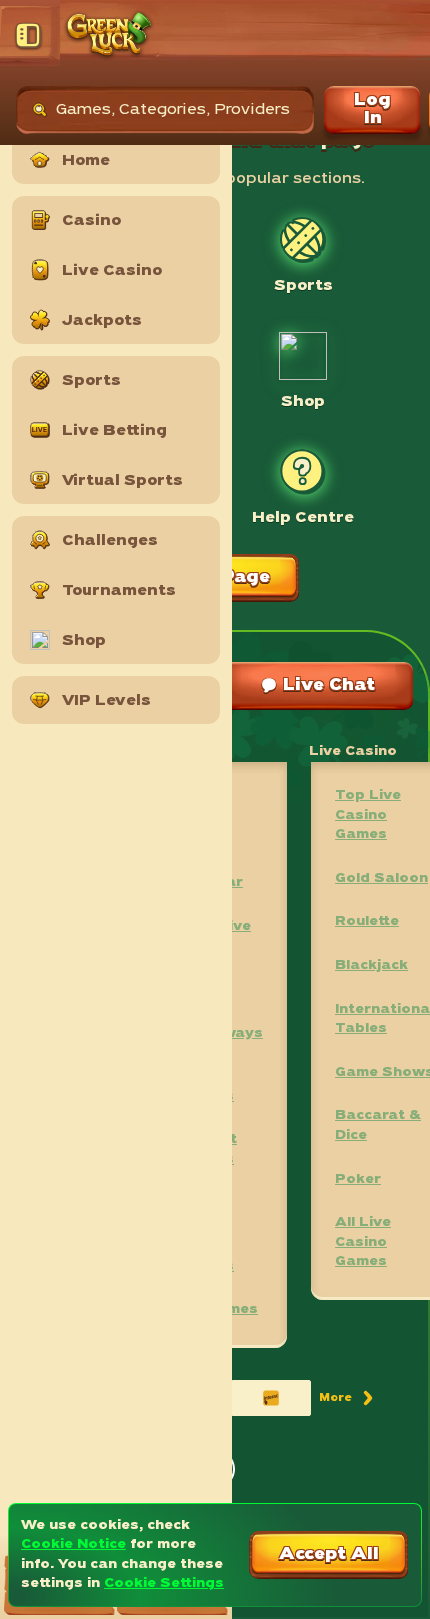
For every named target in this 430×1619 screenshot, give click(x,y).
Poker (358, 1179)
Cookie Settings (164, 1583)
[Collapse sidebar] (30, 35)
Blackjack (371, 965)
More (347, 1401)
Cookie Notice (73, 1544)
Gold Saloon (381, 878)
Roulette (367, 921)
